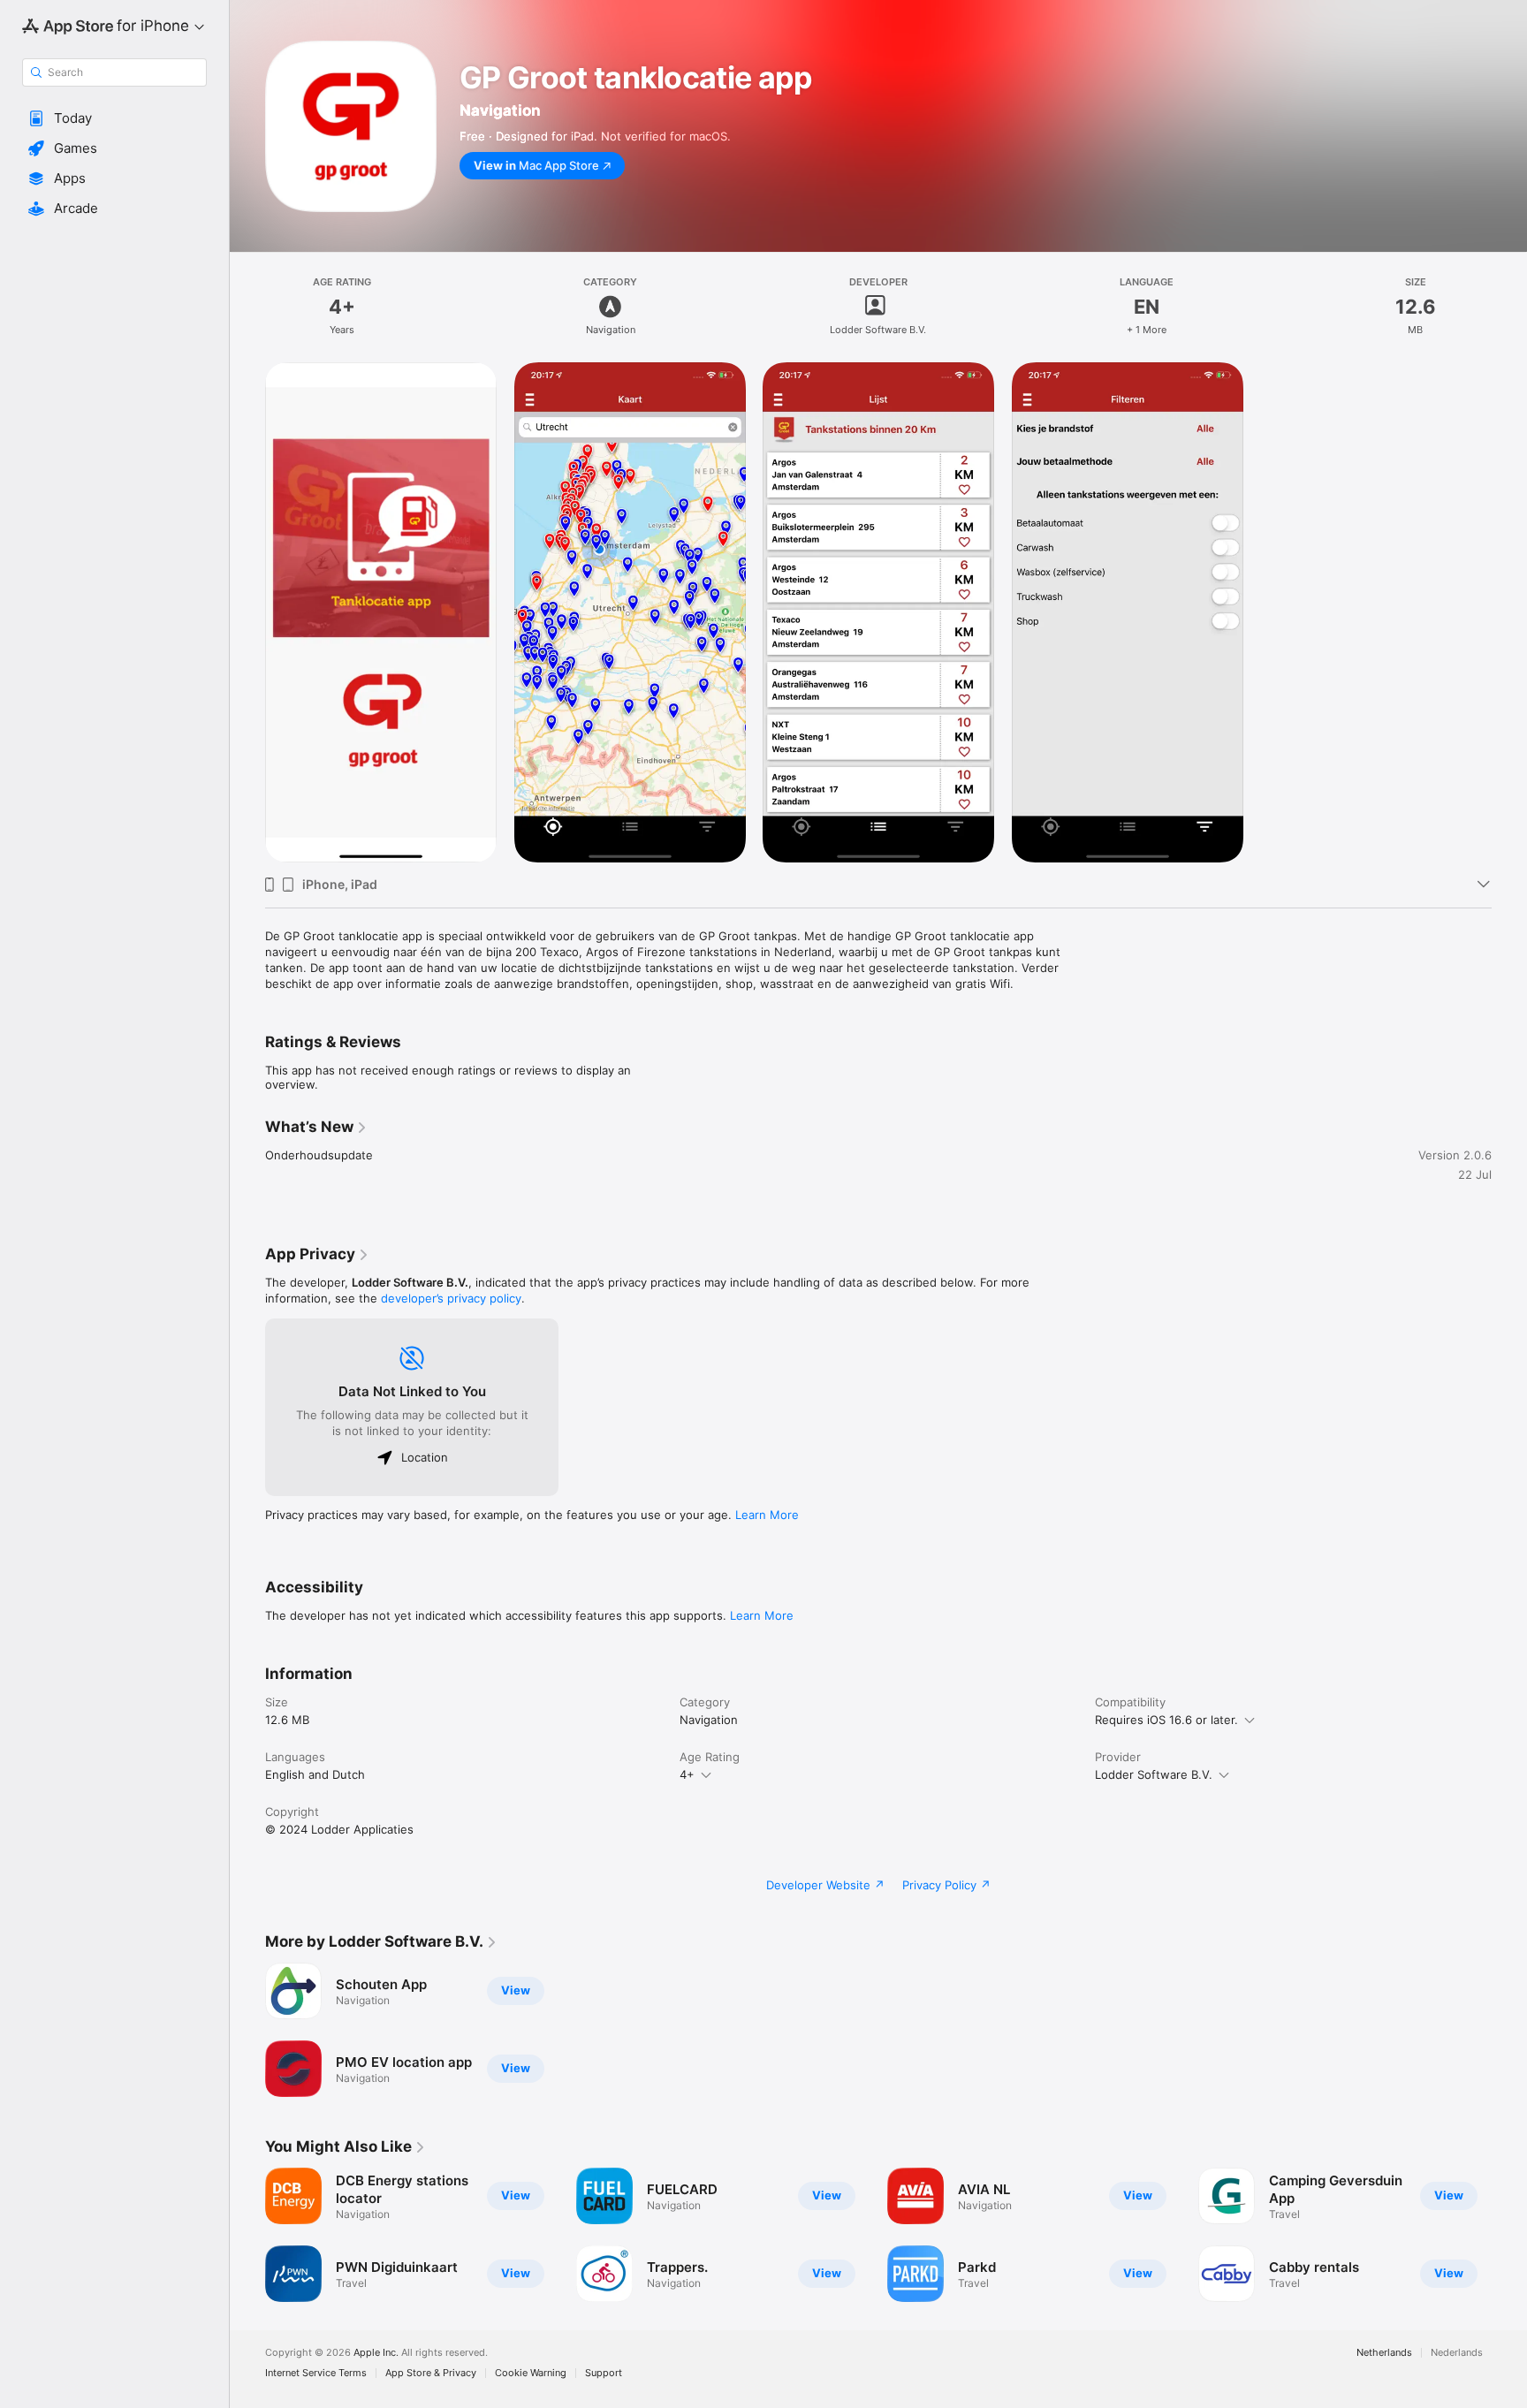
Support (604, 2373)
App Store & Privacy (431, 2373)
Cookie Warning (531, 2373)
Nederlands (1457, 2353)
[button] (114, 118)
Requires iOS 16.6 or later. (1166, 1720)
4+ (687, 1774)
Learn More (767, 1515)
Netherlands (1384, 2353)
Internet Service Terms (316, 2373)
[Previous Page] (247, 2235)
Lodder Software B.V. (1154, 1774)
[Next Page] (1509, 2235)
